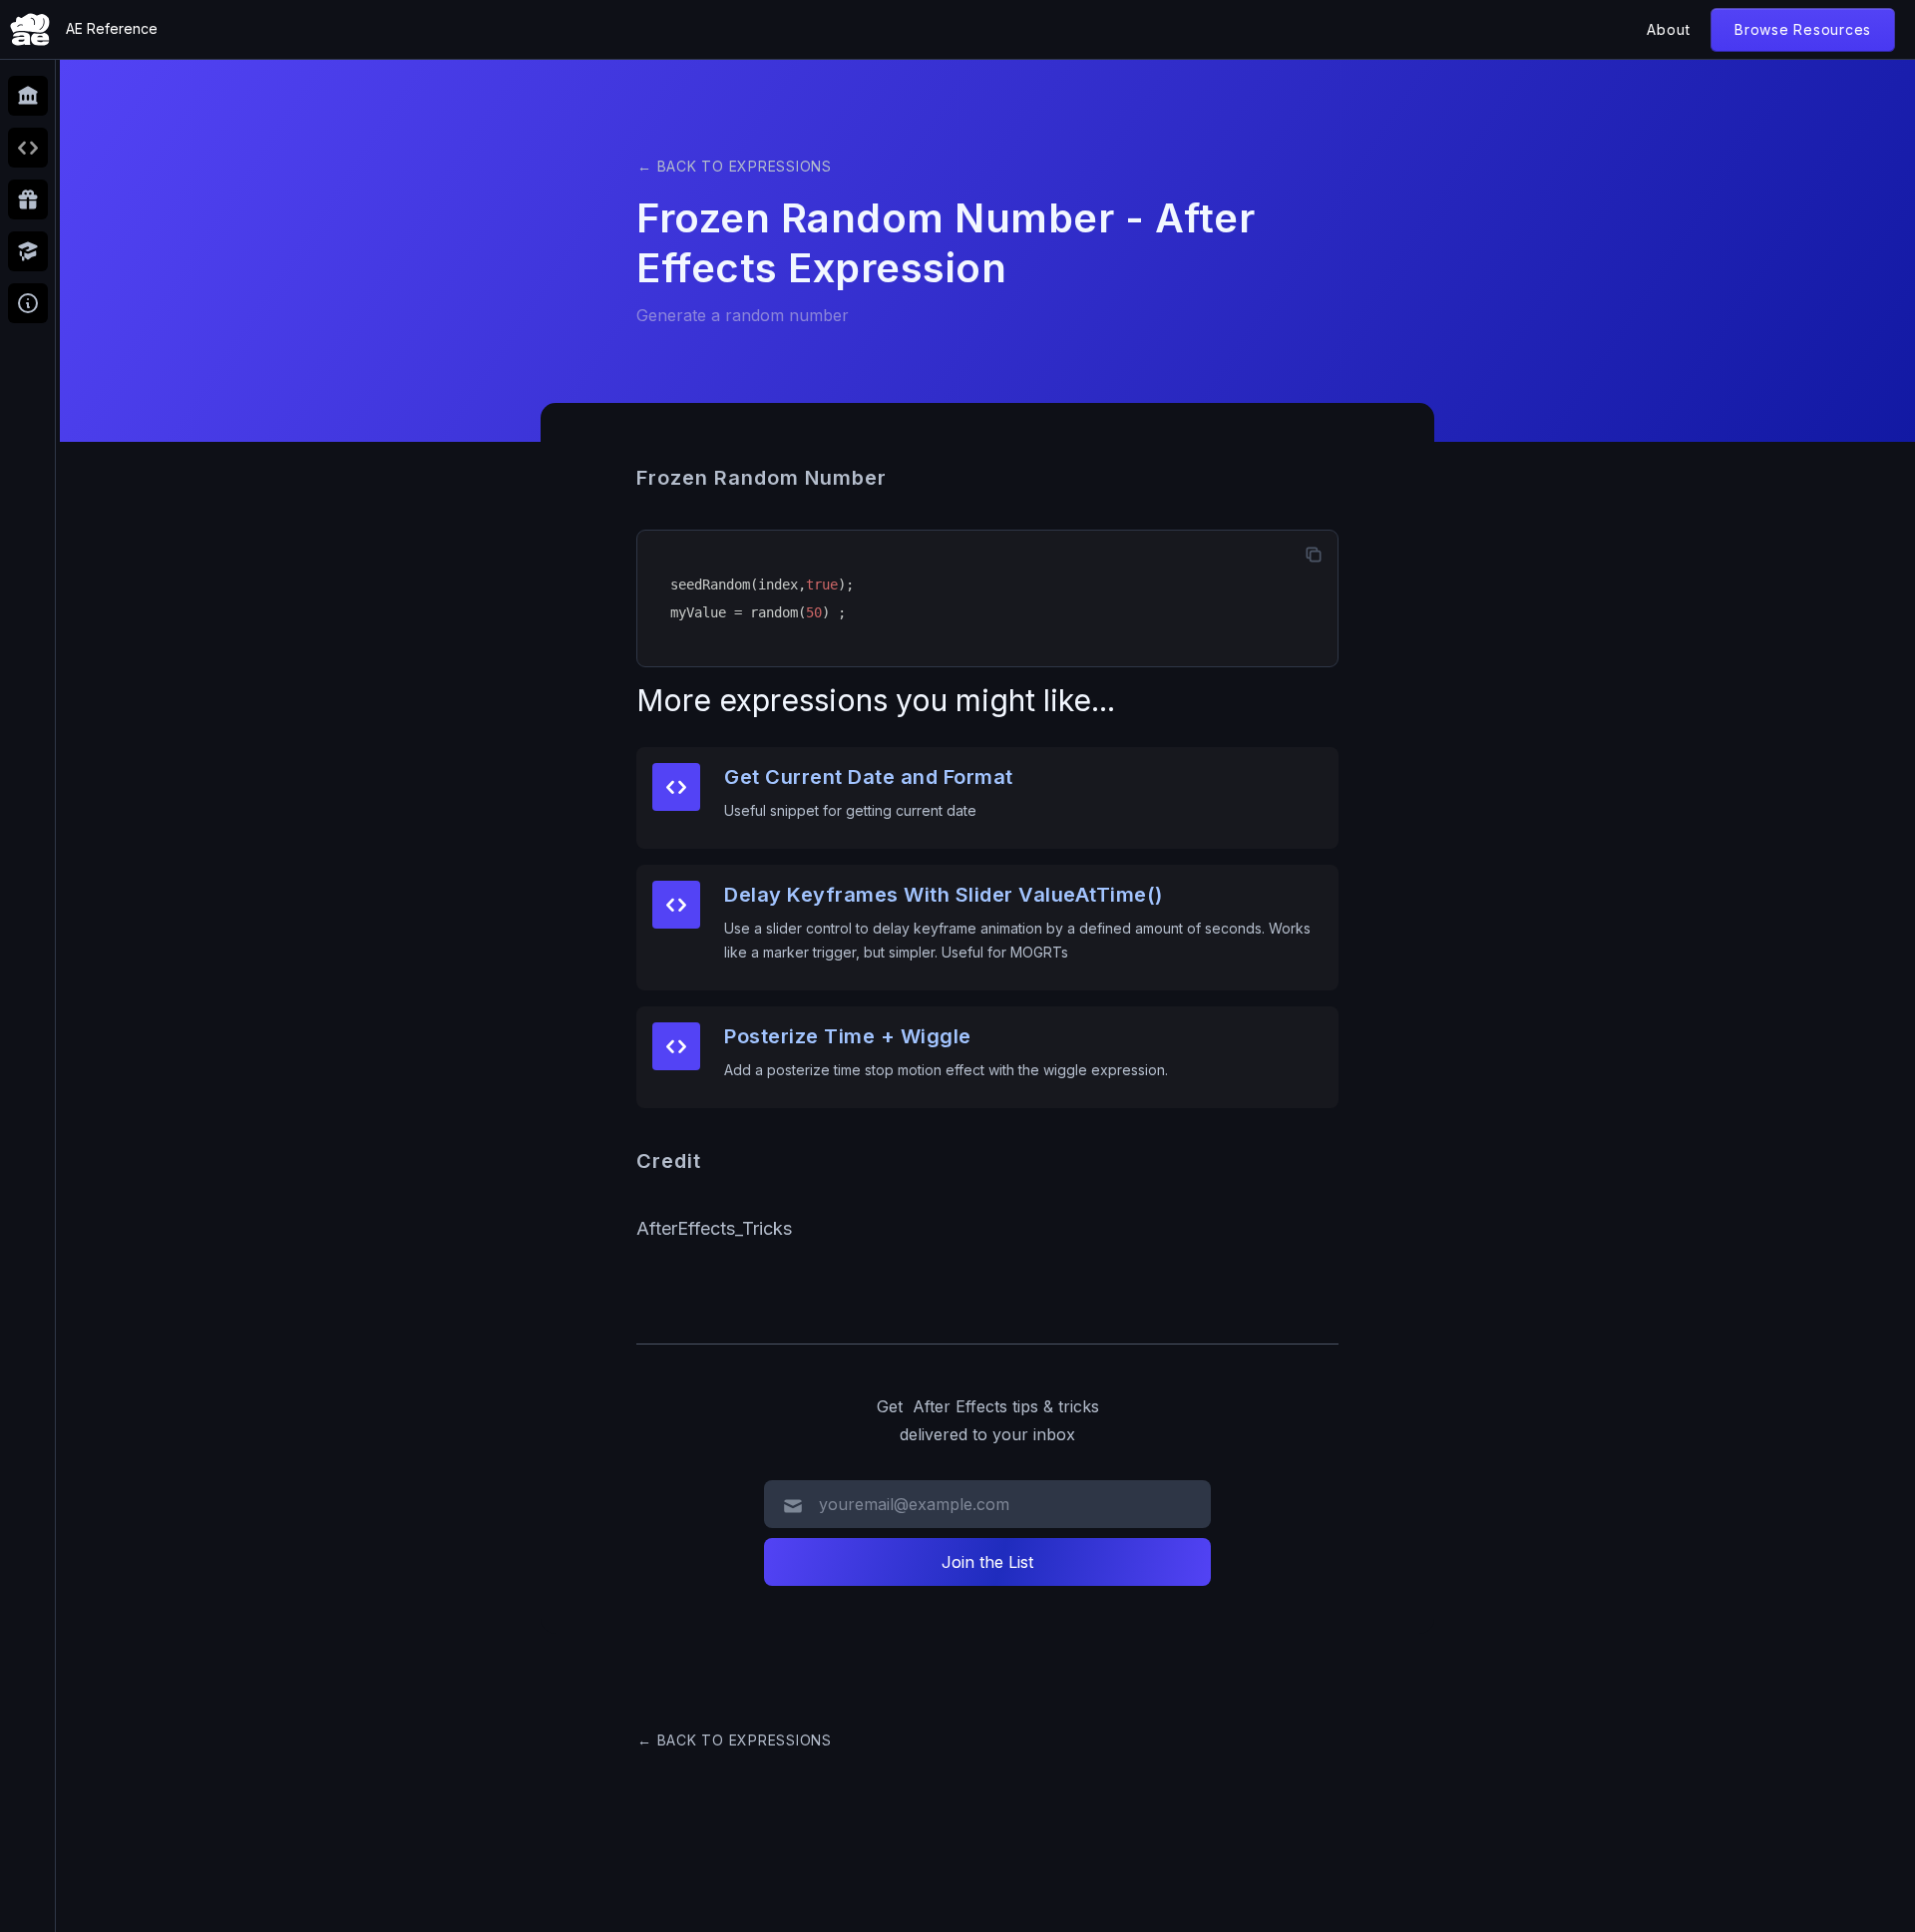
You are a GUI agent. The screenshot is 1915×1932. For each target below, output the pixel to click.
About (1669, 29)
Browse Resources (1803, 29)
